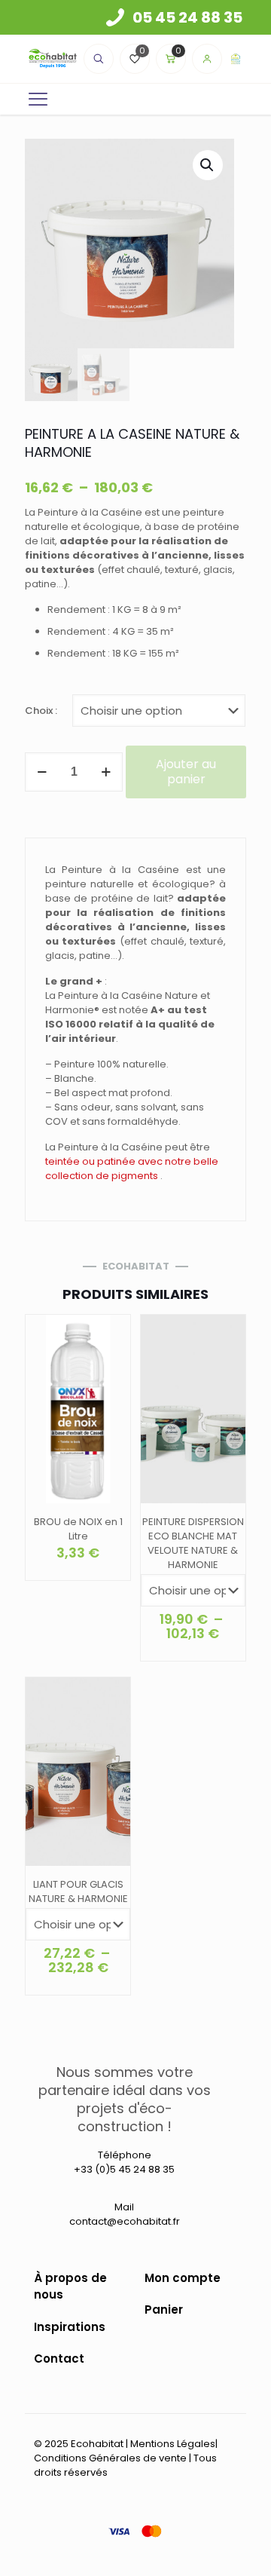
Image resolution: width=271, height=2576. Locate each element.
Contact (59, 2359)
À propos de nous (70, 2287)
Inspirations (70, 2327)
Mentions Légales (173, 2444)
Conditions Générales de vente (110, 2458)
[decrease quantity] (42, 772)
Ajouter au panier (186, 772)
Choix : (41, 711)
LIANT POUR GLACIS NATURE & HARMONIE (78, 1891)
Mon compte (183, 2278)
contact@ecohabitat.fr (125, 2221)
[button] (208, 165)
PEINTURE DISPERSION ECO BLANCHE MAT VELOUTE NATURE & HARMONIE (193, 1543)
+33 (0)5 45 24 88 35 (124, 2169)
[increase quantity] (106, 772)
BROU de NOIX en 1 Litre (78, 1529)
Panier (164, 2310)
